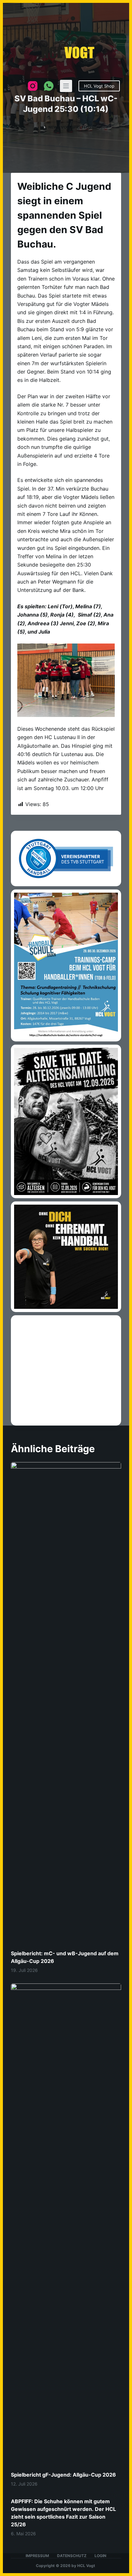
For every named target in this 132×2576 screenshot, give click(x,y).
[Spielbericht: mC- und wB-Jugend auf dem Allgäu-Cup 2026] (66, 2080)
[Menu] (66, 86)
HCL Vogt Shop (99, 86)
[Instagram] (33, 86)
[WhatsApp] (49, 86)
